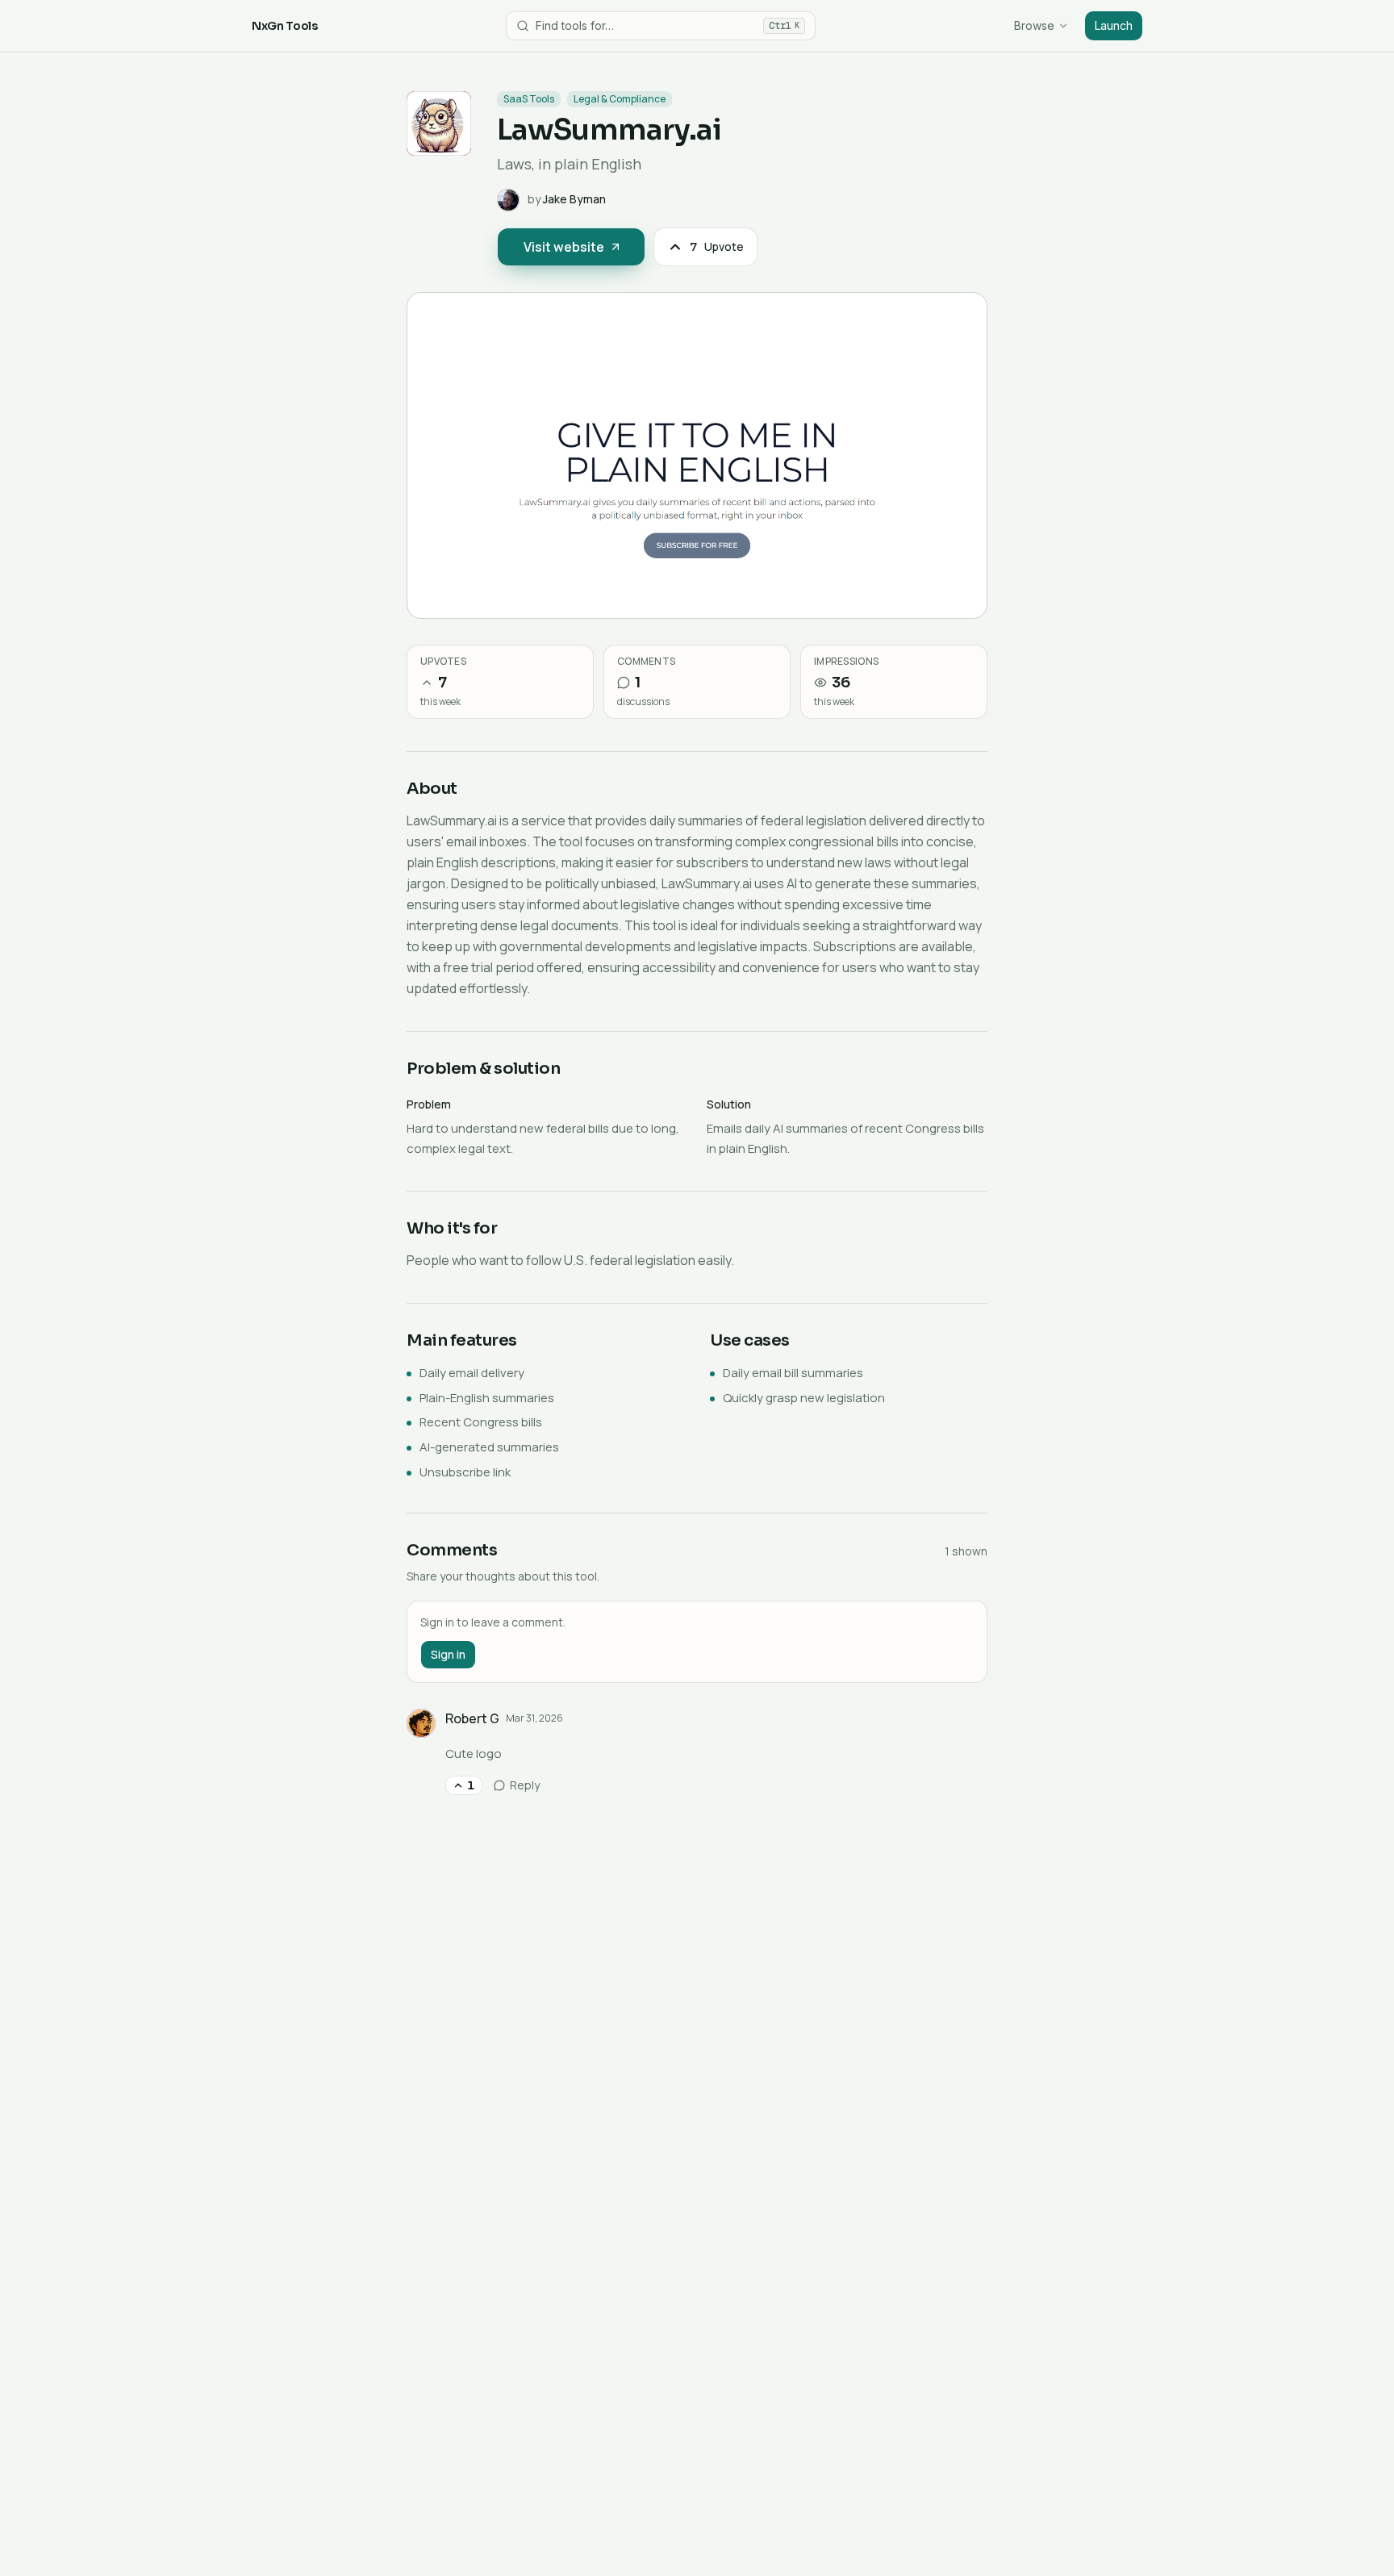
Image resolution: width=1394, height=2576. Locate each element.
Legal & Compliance (620, 99)
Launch (1114, 25)
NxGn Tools (285, 26)
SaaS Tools (529, 99)
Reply (525, 1785)
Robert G (472, 1718)
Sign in (448, 1654)
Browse (1034, 25)
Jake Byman (574, 199)
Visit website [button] (564, 247)
